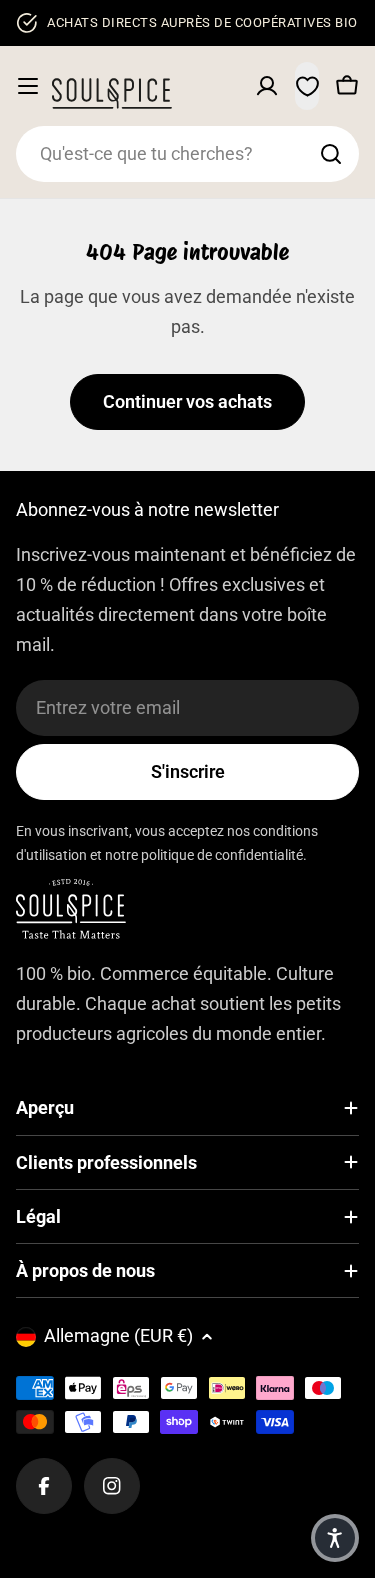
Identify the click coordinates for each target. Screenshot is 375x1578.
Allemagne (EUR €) (118, 1335)
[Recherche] (331, 154)
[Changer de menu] (28, 86)
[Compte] (267, 86)
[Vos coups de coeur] (307, 86)
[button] (335, 1538)
